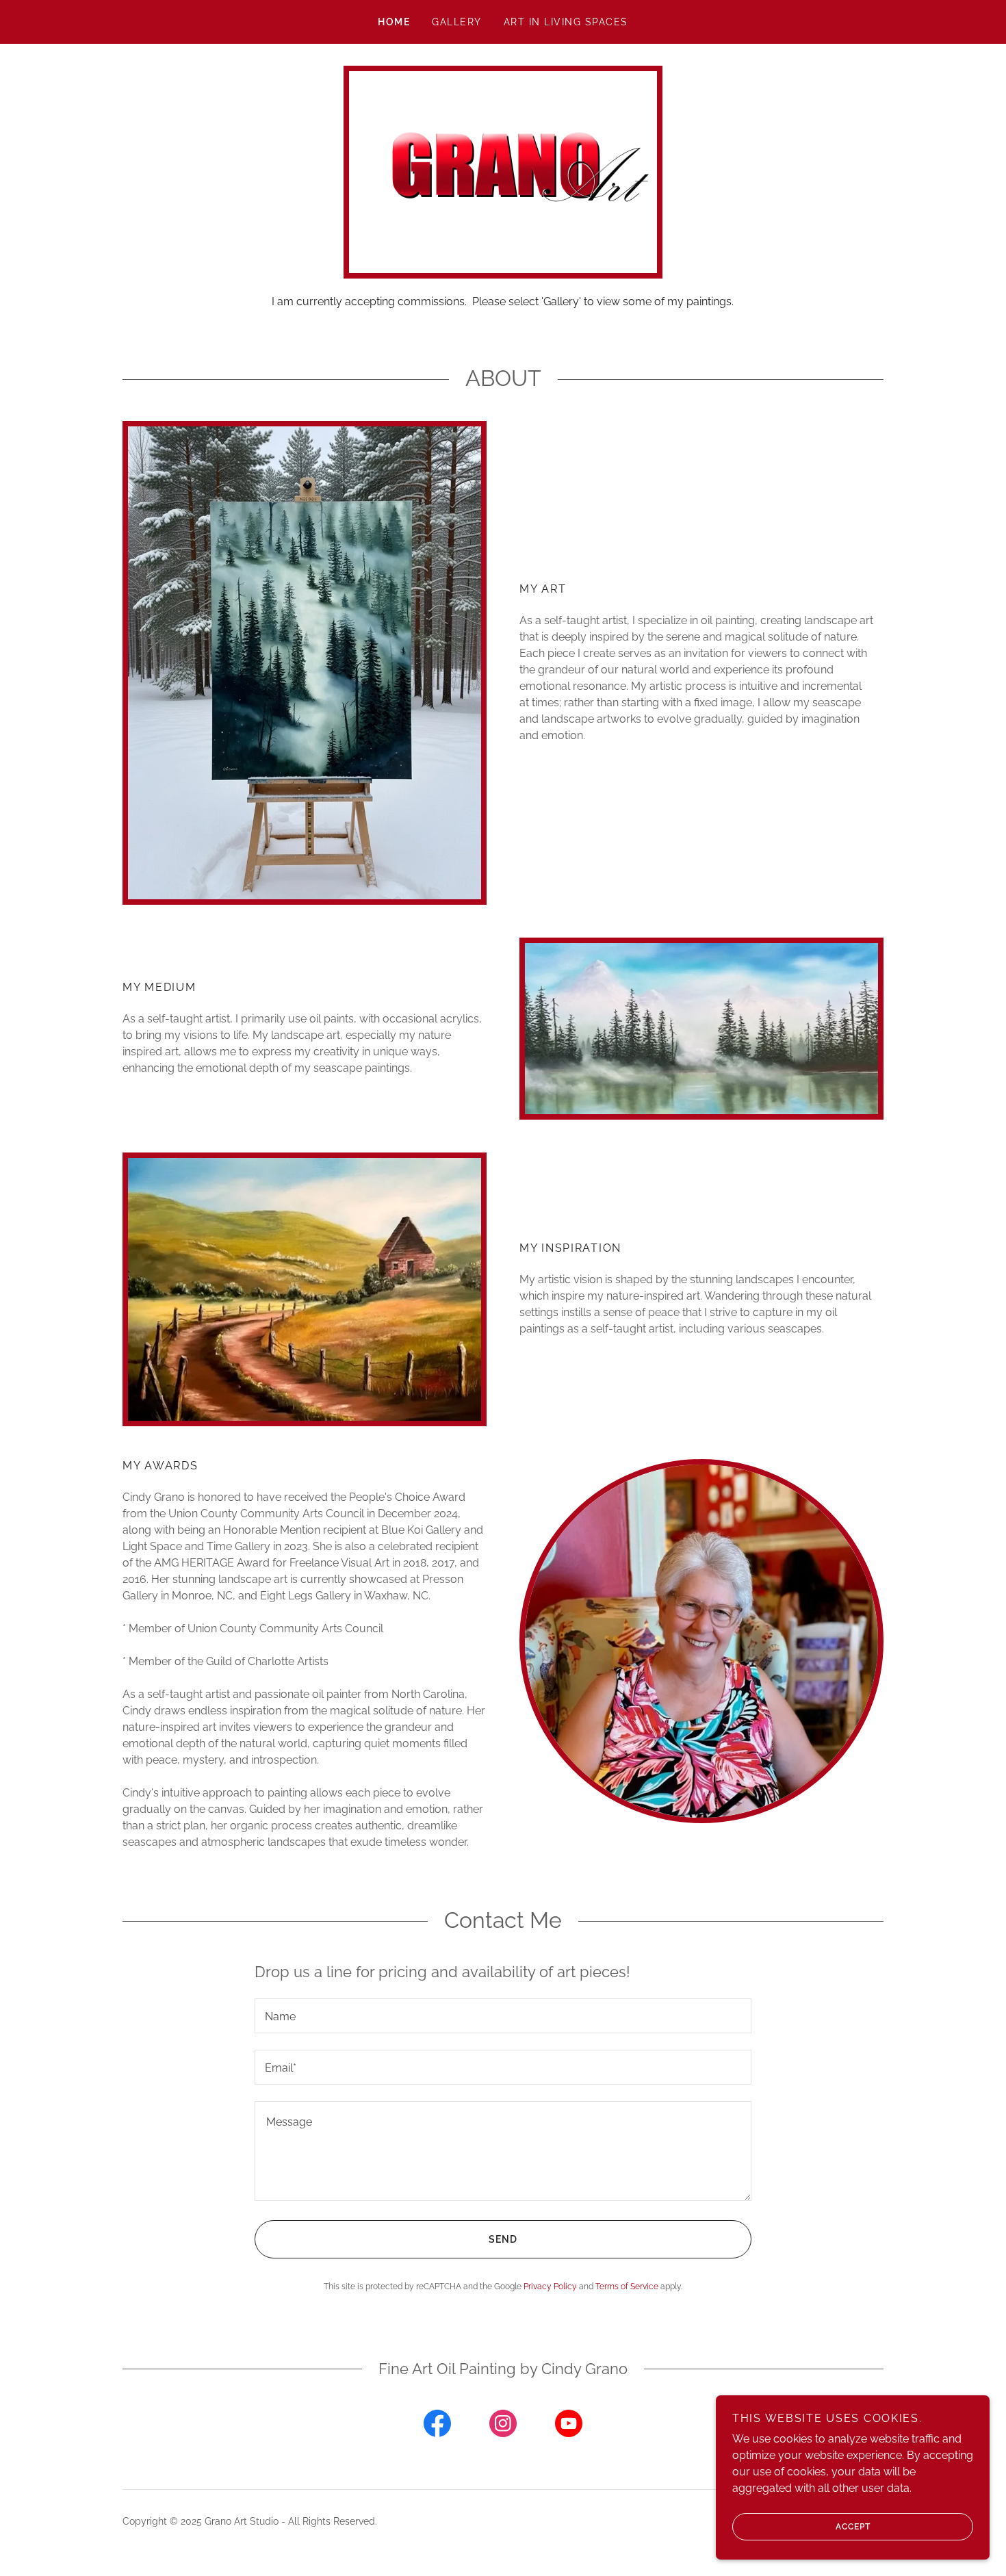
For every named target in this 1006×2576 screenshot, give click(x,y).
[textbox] (503, 2016)
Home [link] (394, 22)
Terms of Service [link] (627, 2287)
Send (503, 2239)
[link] (437, 2426)
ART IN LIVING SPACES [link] (566, 22)
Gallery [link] (457, 22)
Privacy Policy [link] (550, 2287)
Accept (853, 2527)
